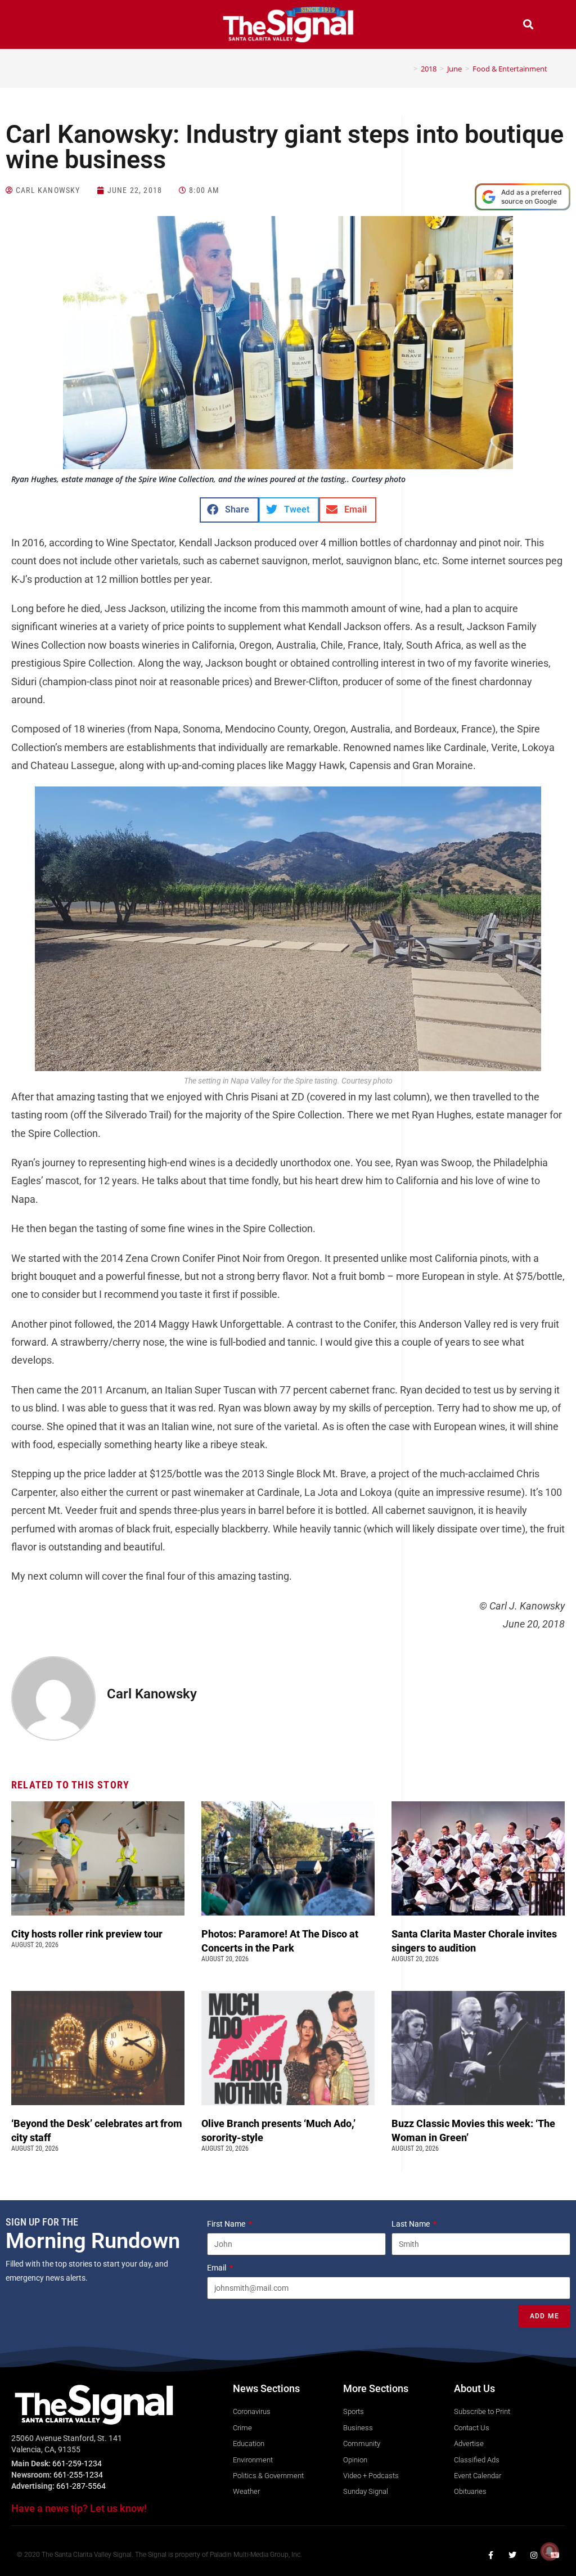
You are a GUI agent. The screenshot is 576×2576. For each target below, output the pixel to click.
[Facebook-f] (491, 2555)
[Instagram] (534, 2555)
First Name (227, 2224)
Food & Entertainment (510, 69)
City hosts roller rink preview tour (87, 1934)
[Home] (407, 69)
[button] (48, 26)
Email (217, 2268)
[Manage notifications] (550, 2551)
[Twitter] (512, 2555)
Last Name (411, 2224)
